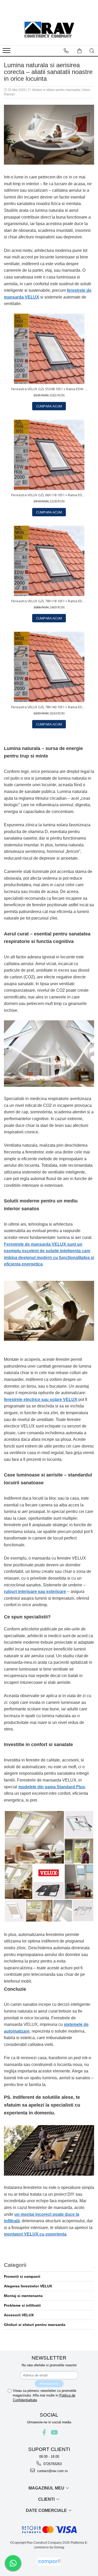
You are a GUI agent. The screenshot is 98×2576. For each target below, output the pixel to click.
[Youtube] (54, 2432)
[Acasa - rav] (49, 30)
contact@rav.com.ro (52, 2471)
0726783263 (52, 2464)
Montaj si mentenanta (23, 2296)
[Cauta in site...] (92, 51)
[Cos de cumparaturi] (79, 51)
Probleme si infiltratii (22, 2305)
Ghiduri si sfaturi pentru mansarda (56, 90)
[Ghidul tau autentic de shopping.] (49, 2562)
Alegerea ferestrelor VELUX (28, 2286)
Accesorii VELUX (19, 2315)
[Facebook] (44, 2432)
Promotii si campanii (22, 2276)
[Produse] (7, 52)
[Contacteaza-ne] (66, 51)
